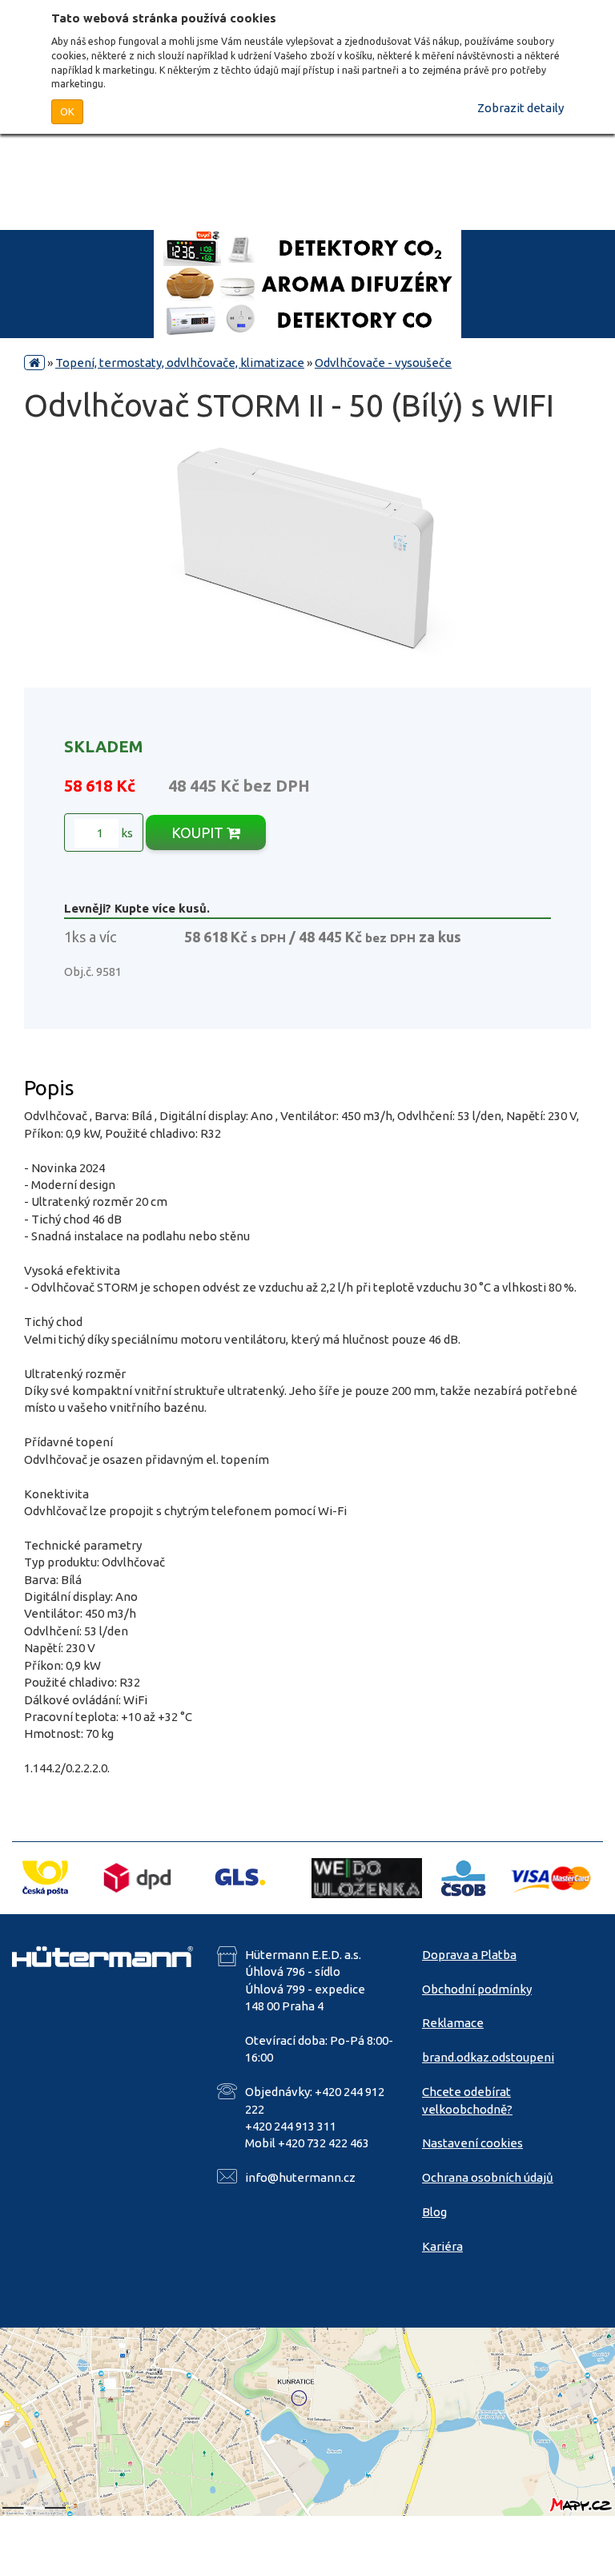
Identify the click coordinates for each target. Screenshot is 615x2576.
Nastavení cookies (472, 2143)
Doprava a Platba (469, 1955)
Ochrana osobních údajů (488, 2177)
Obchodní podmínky (477, 1989)
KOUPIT (199, 832)
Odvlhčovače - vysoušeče (383, 363)
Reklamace (453, 2023)
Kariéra (442, 2246)
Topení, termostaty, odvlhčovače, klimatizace (180, 363)
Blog (434, 2212)
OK (67, 111)
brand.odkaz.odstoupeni (488, 2057)
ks (126, 833)
